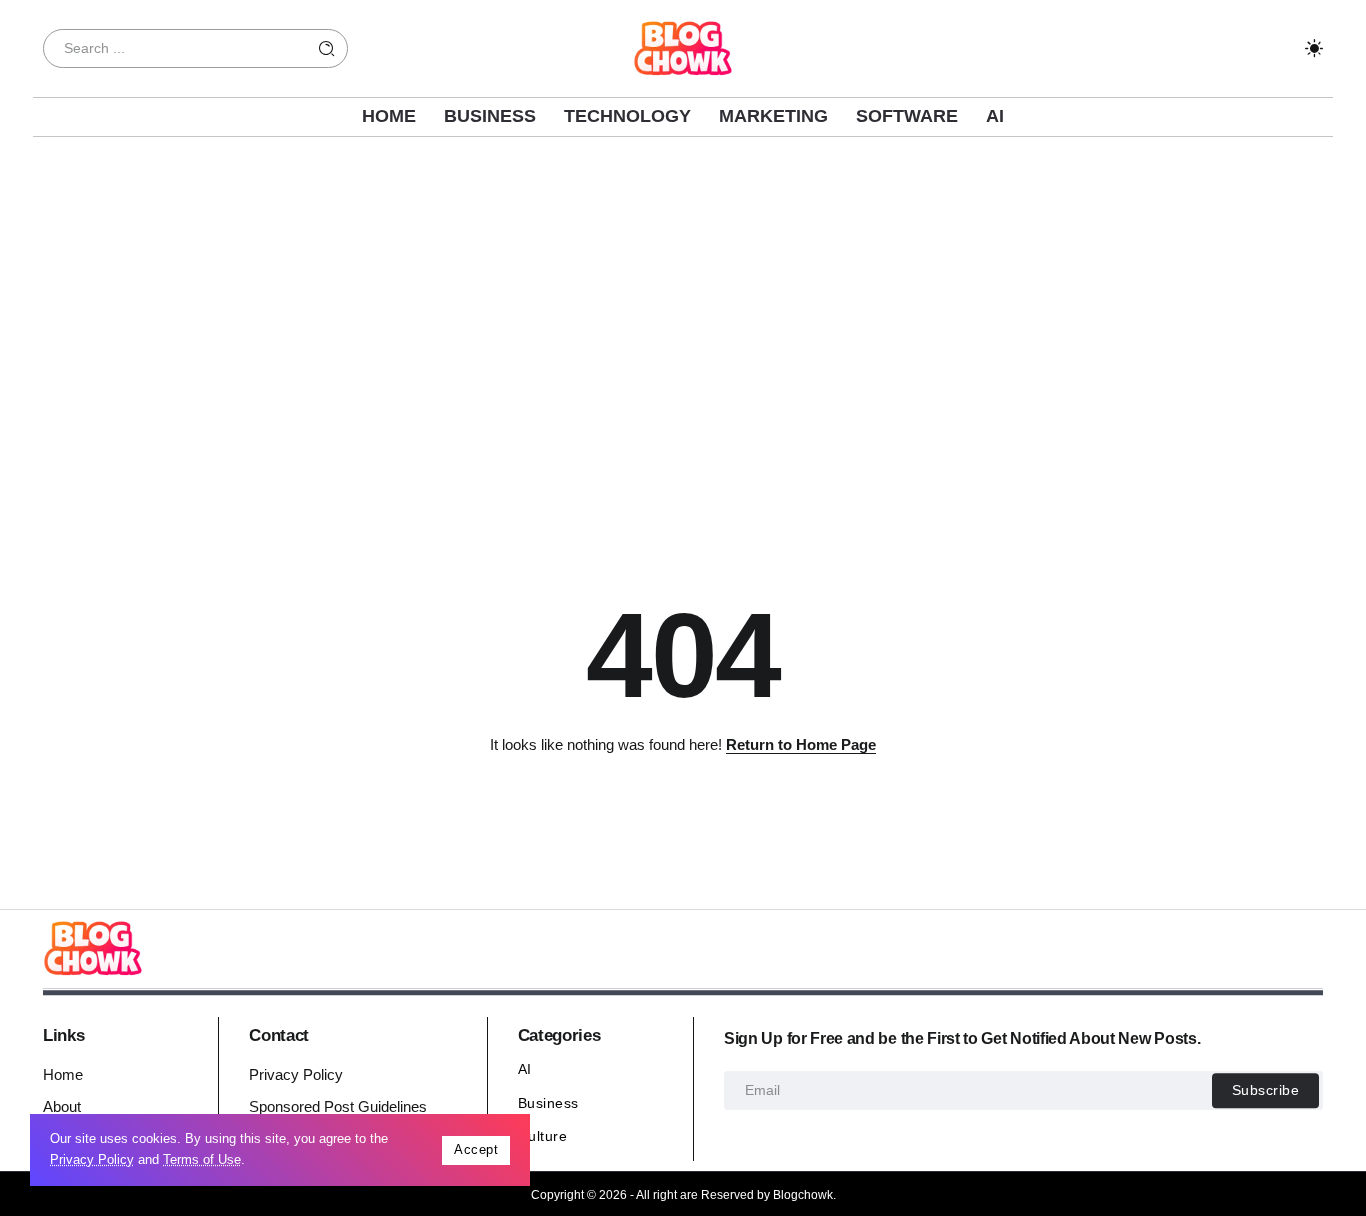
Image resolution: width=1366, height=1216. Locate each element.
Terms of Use (202, 1159)
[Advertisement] (683, 317)
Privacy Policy (92, 1159)
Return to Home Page (801, 744)
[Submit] (327, 48)
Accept (476, 1149)
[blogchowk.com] (683, 46)
